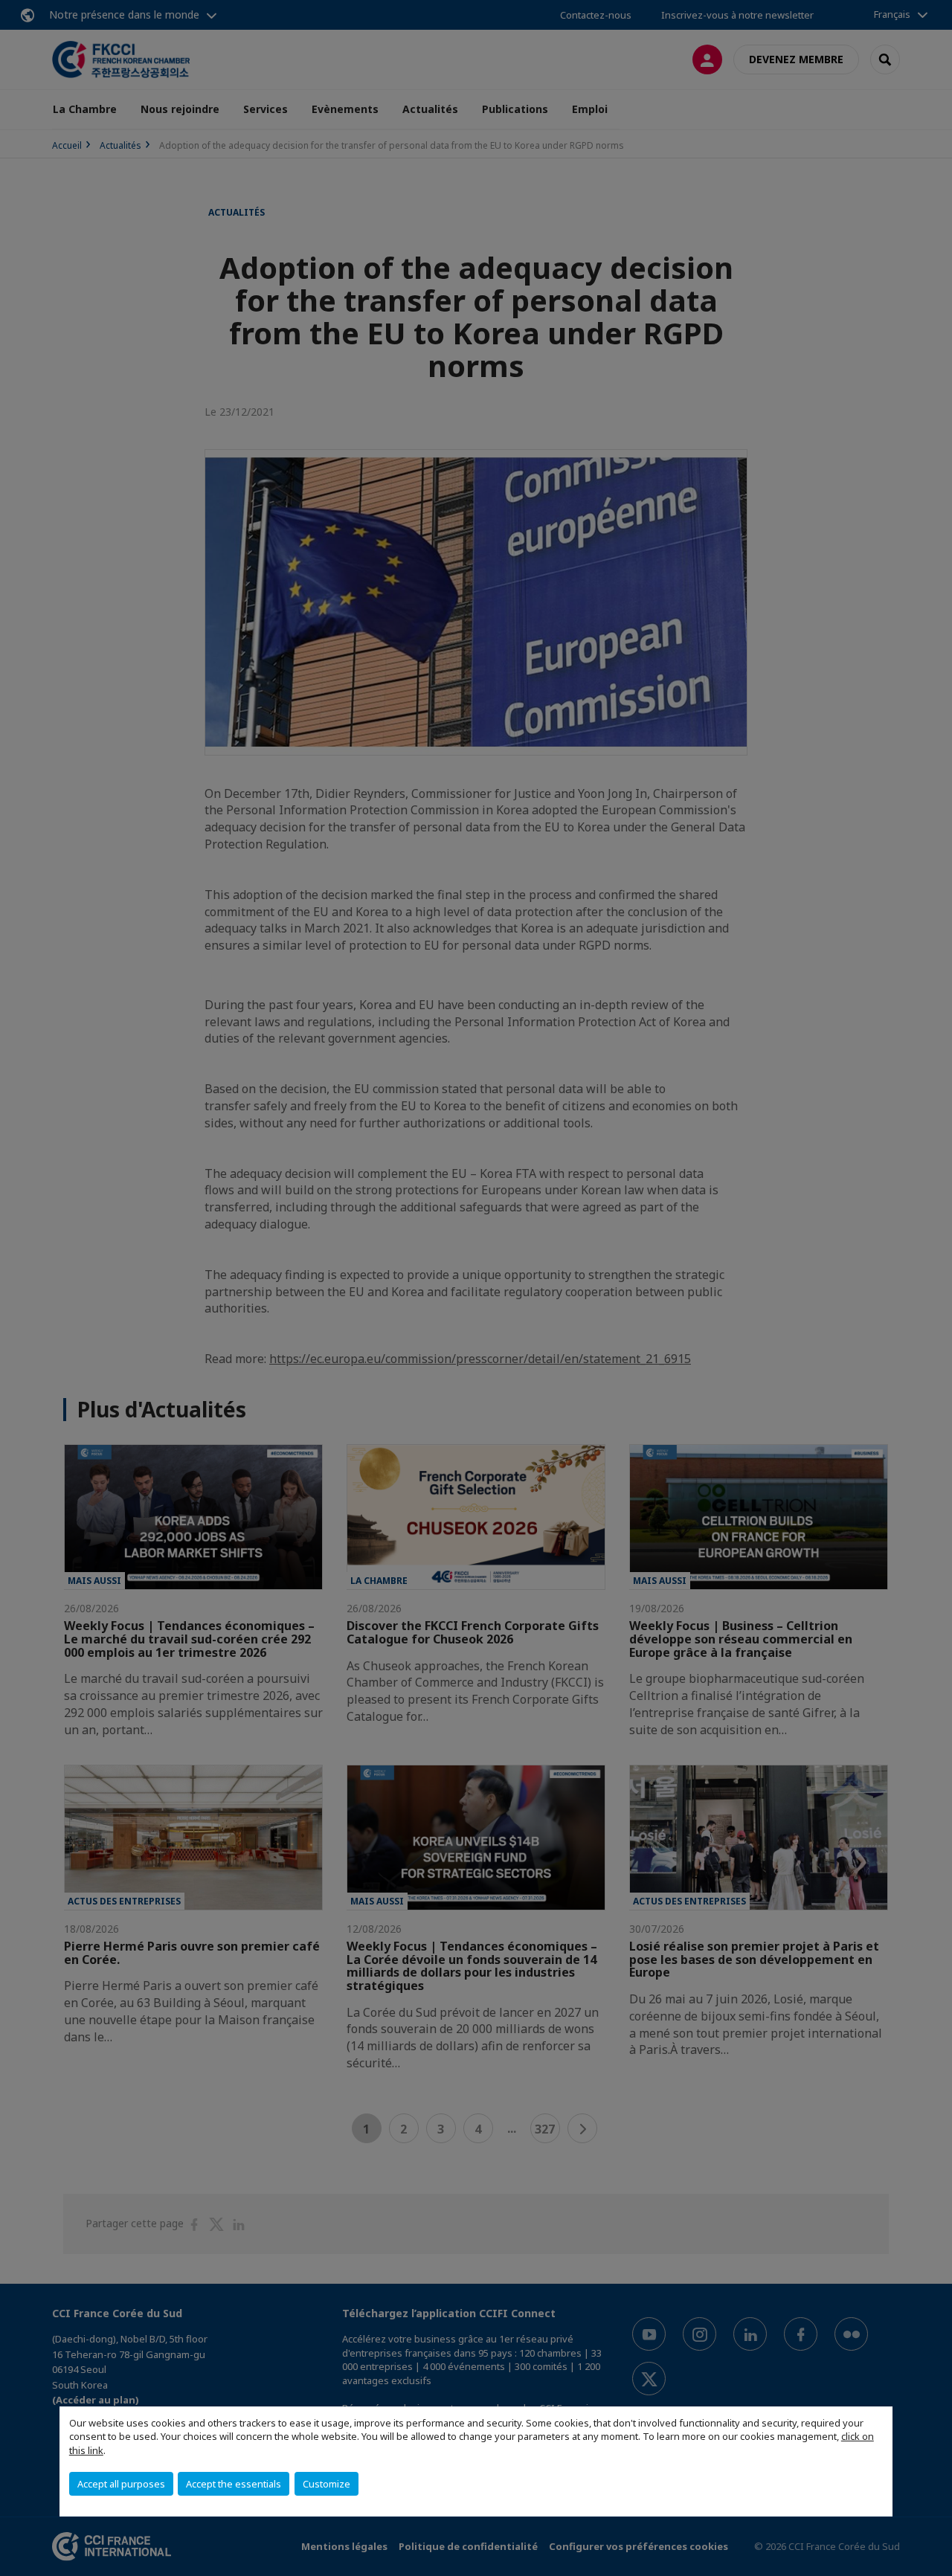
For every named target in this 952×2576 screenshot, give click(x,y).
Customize (327, 2484)
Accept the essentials (234, 2484)
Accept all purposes (121, 2484)
